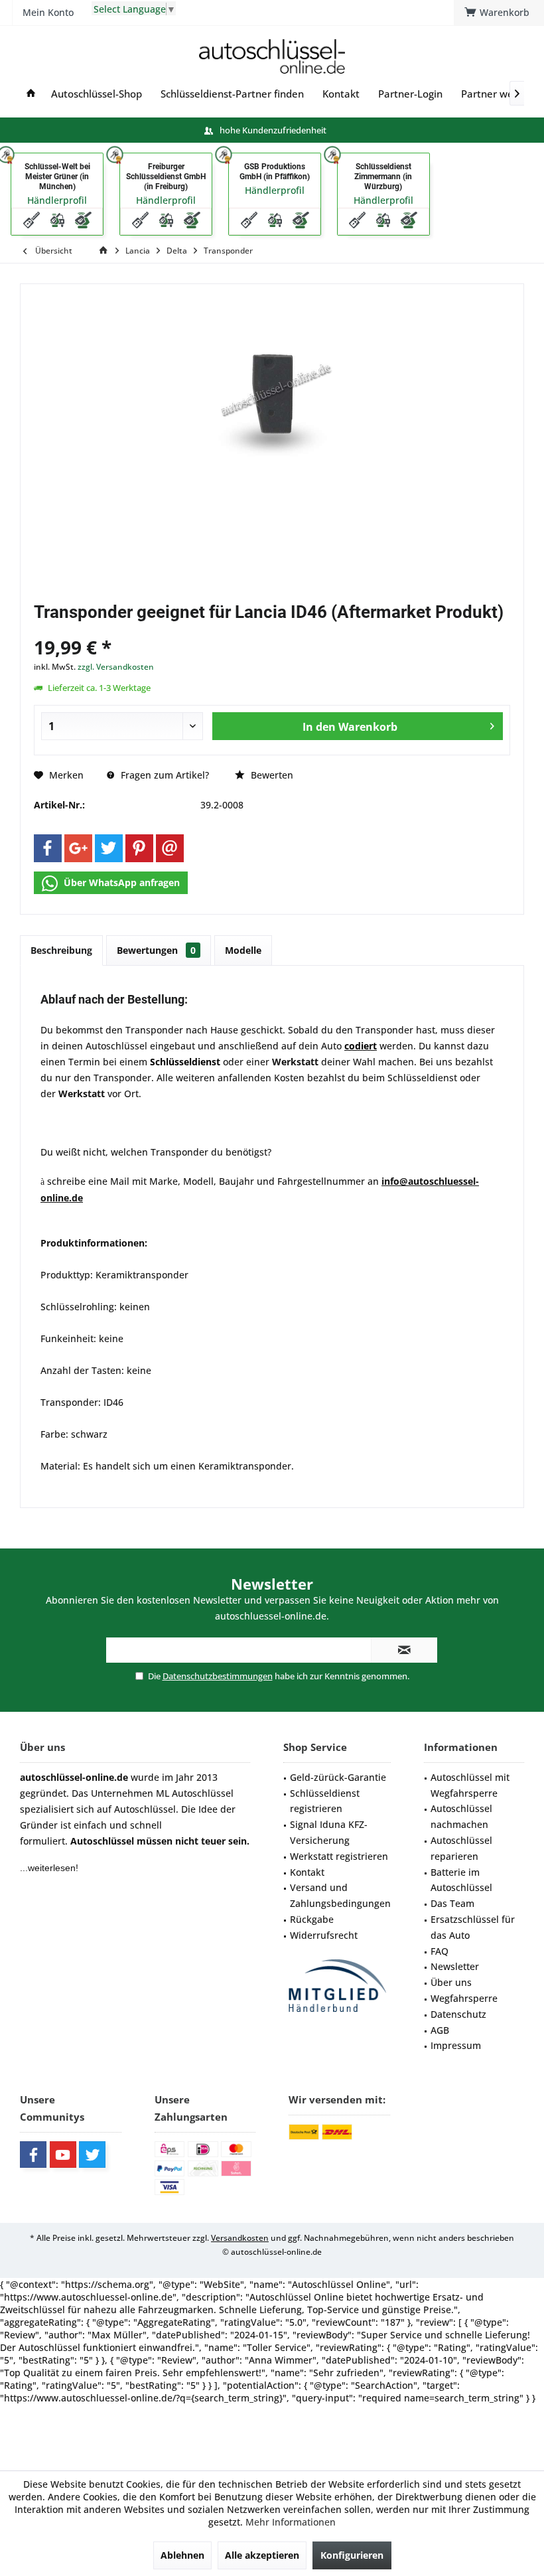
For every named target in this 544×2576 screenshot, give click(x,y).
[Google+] (78, 848)
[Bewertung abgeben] (272, 630)
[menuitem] (499, 13)
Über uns (451, 1982)
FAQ (440, 1951)
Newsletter (455, 1966)
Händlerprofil (57, 200)
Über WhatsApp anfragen (120, 882)
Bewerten (271, 775)
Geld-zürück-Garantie (338, 1777)
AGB (440, 2030)
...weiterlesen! (49, 1868)
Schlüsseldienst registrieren (325, 1801)
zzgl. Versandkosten (116, 667)
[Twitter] (109, 848)
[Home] (31, 94)
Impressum (456, 2045)
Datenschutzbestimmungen (218, 1676)
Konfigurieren (352, 2555)
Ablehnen (182, 2555)
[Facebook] (48, 848)
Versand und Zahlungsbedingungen (340, 1895)
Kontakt (307, 1872)
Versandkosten (240, 2238)
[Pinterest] (139, 848)
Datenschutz (458, 2014)
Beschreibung (61, 950)
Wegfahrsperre (464, 1998)
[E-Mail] (170, 848)
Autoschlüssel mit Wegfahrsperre (470, 1785)
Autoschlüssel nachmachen (461, 1816)
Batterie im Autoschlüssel (461, 1880)
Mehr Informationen (291, 2522)
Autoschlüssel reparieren (461, 1848)
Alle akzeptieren (262, 2555)
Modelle (243, 950)
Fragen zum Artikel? (164, 775)
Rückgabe (312, 1919)
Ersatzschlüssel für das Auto (473, 1927)
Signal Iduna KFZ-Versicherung (329, 1832)
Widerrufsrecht (324, 1935)
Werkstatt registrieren (339, 1856)
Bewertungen (156, 950)
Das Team (452, 1903)
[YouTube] (63, 2155)
